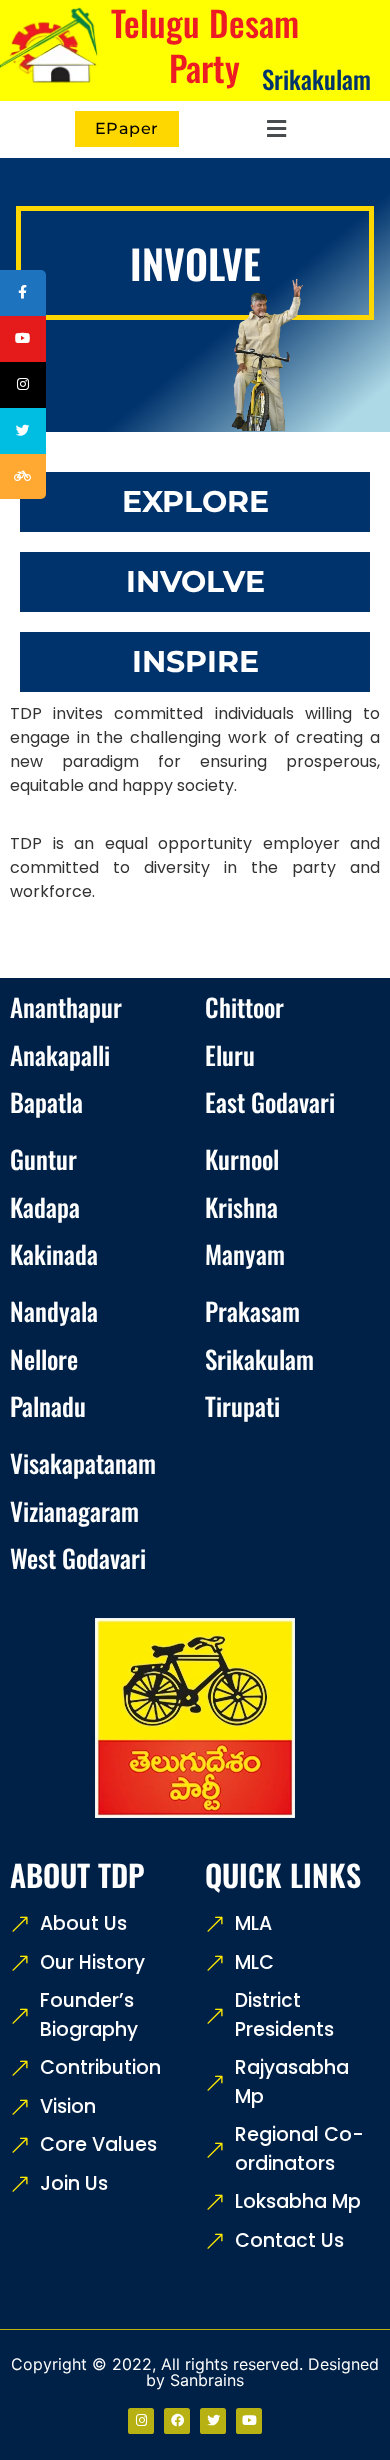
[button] (274, 129)
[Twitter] (213, 2421)
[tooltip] (23, 293)
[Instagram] (141, 2421)
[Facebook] (177, 2421)
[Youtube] (249, 2421)
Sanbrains (207, 2380)
